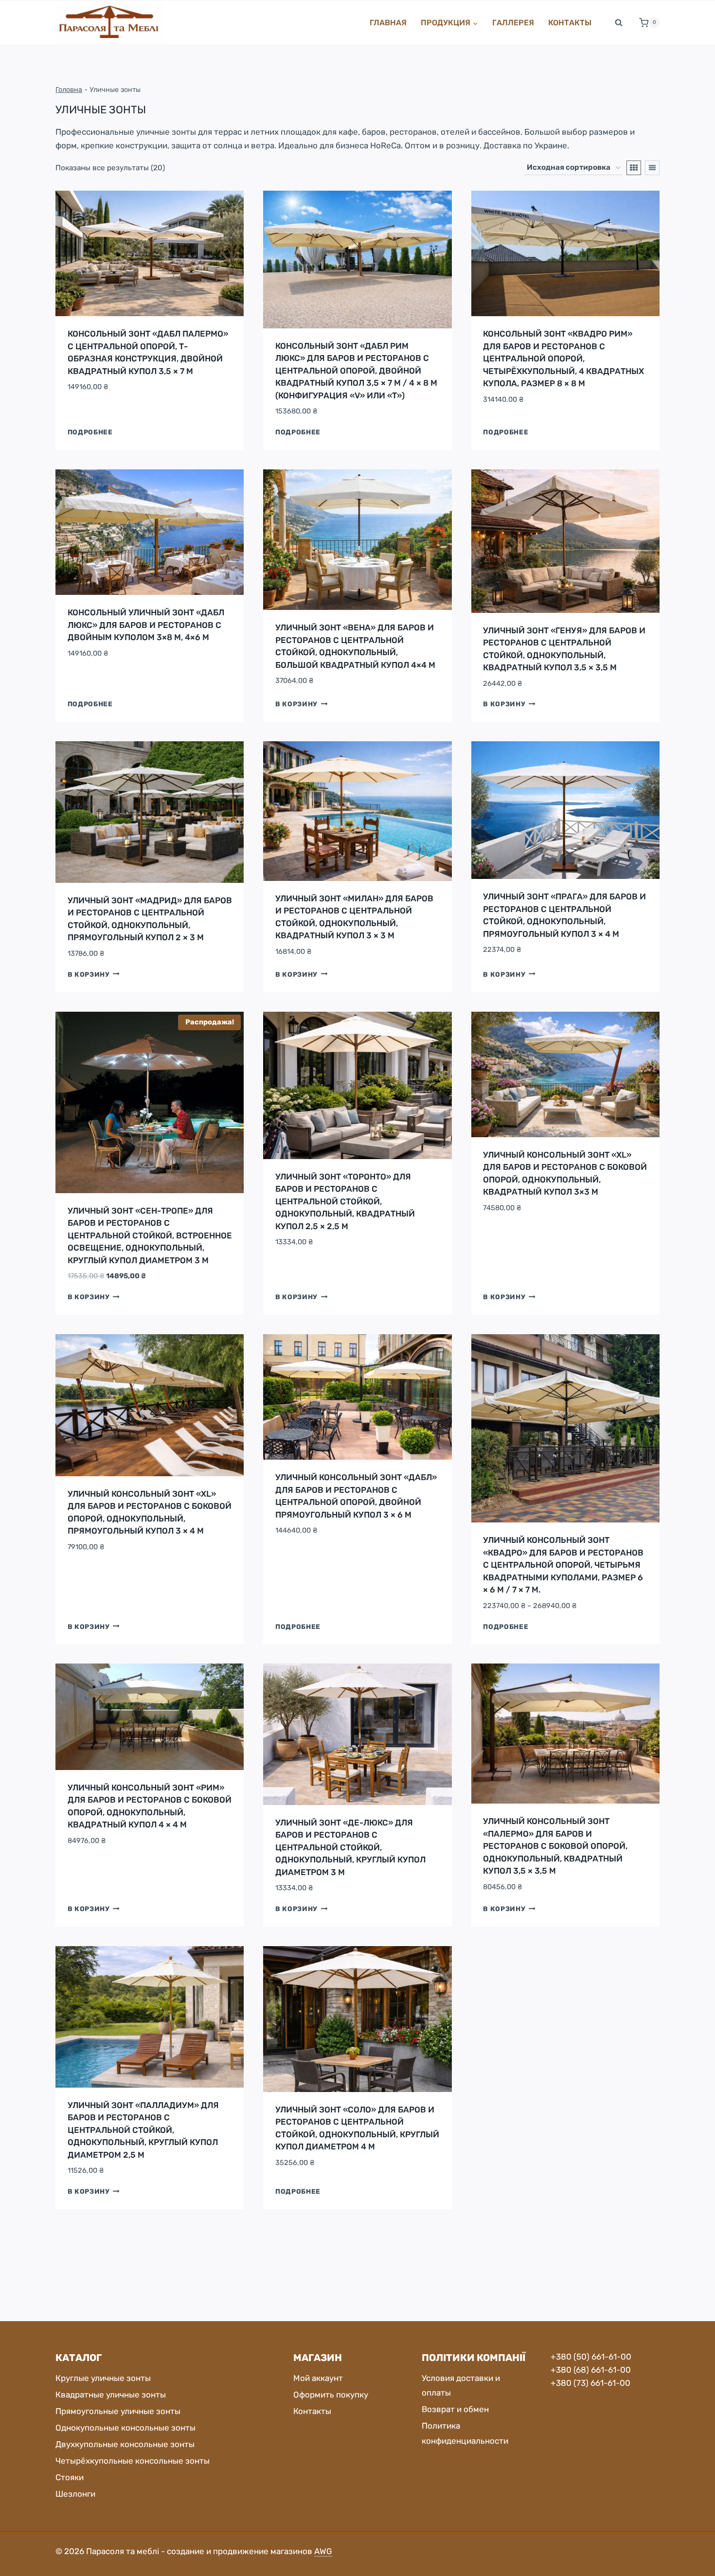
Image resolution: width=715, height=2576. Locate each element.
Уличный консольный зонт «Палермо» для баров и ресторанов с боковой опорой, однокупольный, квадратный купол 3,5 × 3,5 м (555, 1846)
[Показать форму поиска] (619, 23)
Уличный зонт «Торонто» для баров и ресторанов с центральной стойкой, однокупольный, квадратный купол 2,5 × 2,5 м (345, 1201)
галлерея (513, 23)
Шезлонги (75, 2494)
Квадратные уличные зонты (111, 2395)
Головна (69, 89)
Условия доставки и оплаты (461, 2386)
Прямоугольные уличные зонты (118, 2411)
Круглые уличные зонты (103, 2378)
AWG (323, 2551)
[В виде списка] (652, 168)
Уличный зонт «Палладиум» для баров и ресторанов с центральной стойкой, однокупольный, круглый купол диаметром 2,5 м (143, 2130)
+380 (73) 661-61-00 (590, 2383)
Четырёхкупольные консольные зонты (133, 2461)
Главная (388, 23)
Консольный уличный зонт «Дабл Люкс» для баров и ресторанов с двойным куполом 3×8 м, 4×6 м (146, 625)
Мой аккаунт (318, 2378)
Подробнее (90, 432)
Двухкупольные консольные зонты (125, 2444)
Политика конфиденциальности (465, 2433)
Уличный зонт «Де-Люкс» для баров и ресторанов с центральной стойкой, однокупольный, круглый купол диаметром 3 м (350, 1847)
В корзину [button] (296, 704)
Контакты (570, 23)
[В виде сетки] (634, 168)
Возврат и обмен (455, 2409)
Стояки (70, 2477)
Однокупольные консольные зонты (125, 2428)
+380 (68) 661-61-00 (591, 2370)
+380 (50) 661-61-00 (591, 2357)
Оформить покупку (331, 2395)
